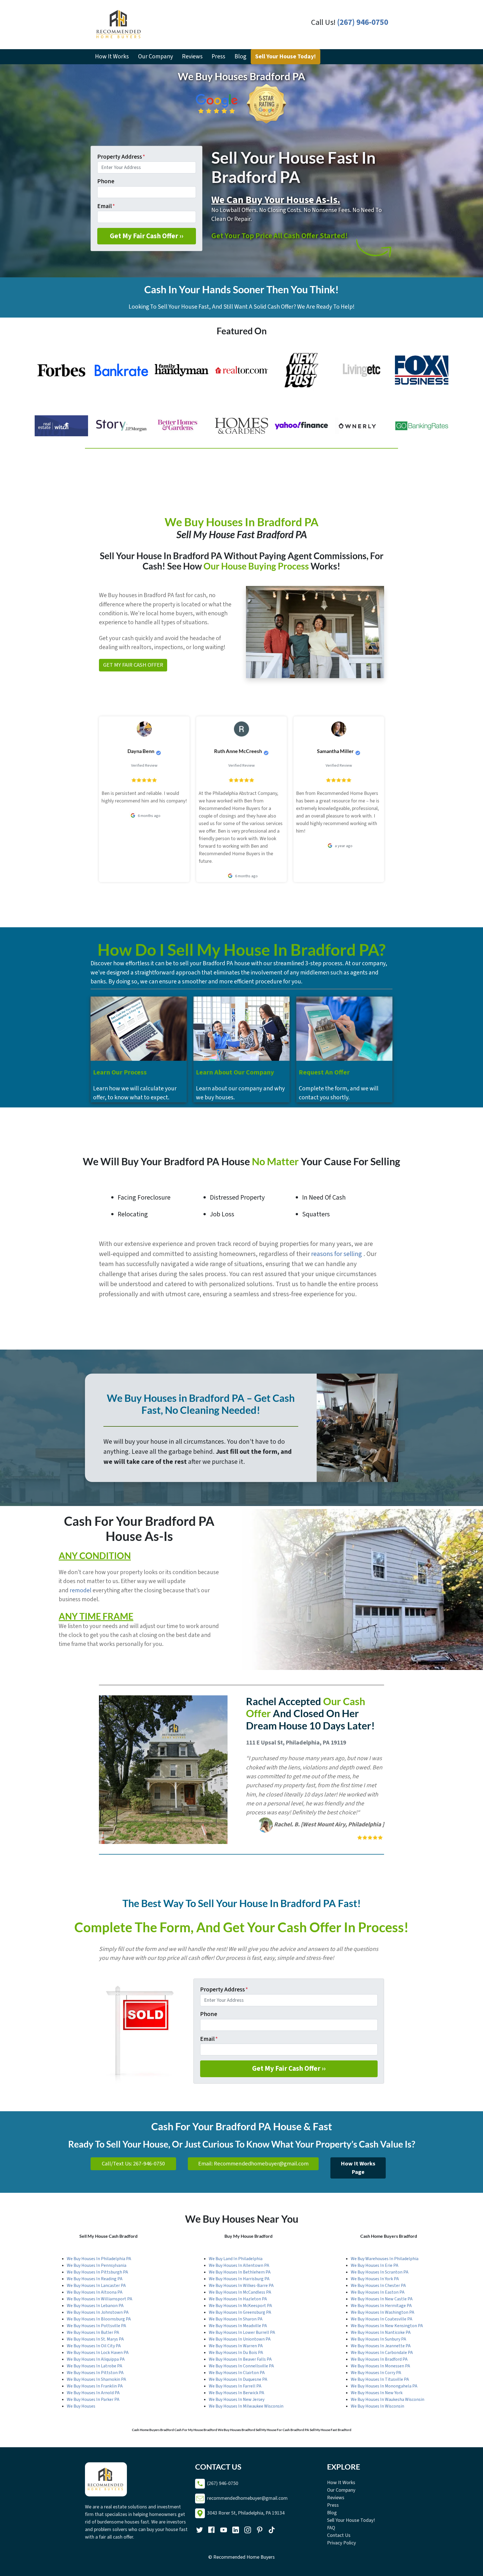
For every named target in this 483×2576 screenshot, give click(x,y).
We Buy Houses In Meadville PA (238, 2326)
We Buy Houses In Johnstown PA (98, 2312)
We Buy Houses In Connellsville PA (241, 2366)
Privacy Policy (341, 2543)
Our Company (156, 57)
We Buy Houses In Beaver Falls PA (240, 2359)
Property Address (121, 157)
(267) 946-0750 (363, 22)
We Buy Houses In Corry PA (376, 2373)
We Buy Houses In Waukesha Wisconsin (388, 2399)
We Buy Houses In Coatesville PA (382, 2319)
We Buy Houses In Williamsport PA (100, 2299)
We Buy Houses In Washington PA (383, 2312)
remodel (80, 1590)
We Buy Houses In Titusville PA (380, 2379)
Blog (240, 57)
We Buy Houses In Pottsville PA (96, 2326)
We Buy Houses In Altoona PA (95, 2292)
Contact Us (339, 2535)
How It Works (112, 57)
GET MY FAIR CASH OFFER (133, 665)
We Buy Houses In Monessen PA (380, 2366)
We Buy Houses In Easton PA (378, 2292)
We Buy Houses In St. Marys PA (95, 2339)
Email (106, 206)
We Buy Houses (81, 2406)
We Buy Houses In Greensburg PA (240, 2312)
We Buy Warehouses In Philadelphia (385, 2259)
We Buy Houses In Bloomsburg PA (99, 2319)
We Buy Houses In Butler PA (93, 2332)
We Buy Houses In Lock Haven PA (98, 2353)
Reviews (192, 57)
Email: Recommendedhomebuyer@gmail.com (253, 2164)
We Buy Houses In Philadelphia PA (99, 2259)
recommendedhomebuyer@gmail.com (247, 2498)
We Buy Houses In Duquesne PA (238, 2379)
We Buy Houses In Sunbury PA (378, 2339)
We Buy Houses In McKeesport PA (240, 2306)
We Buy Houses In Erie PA (375, 2265)
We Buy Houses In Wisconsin (377, 2406)
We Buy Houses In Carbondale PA (382, 2353)
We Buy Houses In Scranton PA (380, 2272)
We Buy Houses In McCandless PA (240, 2292)
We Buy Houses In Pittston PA (95, 2373)
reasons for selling (337, 1254)
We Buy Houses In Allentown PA (239, 2265)
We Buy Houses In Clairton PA (237, 2373)
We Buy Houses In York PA (375, 2279)
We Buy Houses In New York (377, 2393)
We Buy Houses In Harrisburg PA (239, 2279)
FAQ (331, 2528)
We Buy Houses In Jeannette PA (381, 2346)
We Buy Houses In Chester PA (378, 2286)
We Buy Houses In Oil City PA (94, 2346)
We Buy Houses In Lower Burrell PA (242, 2332)
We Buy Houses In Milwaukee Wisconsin (246, 2406)
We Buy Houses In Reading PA (95, 2279)
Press (218, 57)
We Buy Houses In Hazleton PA (238, 2299)
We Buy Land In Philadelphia (236, 2259)
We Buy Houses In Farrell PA (235, 2386)
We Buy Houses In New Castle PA (382, 2299)
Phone (106, 181)
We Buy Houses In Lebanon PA (95, 2306)
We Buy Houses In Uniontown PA (240, 2339)
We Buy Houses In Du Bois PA (236, 2353)
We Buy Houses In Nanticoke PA (381, 2332)
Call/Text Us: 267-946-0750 (133, 2164)
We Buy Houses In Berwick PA (236, 2393)
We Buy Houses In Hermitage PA (381, 2306)
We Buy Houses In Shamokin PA (96, 2379)
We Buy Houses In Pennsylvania (97, 2265)
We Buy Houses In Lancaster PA (96, 2286)
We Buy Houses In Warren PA (236, 2346)
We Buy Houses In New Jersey (237, 2399)
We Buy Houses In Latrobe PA (94, 2366)
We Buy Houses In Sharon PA (236, 2319)
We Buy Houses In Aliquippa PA (96, 2359)
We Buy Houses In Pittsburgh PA (97, 2272)
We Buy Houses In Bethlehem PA (240, 2272)
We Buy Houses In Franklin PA (95, 2386)
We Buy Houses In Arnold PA (93, 2393)
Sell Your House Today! (286, 57)
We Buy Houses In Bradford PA (379, 2359)
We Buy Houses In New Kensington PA (387, 2326)
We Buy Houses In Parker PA (93, 2399)
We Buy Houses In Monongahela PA (384, 2386)
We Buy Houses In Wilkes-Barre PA (241, 2286)
